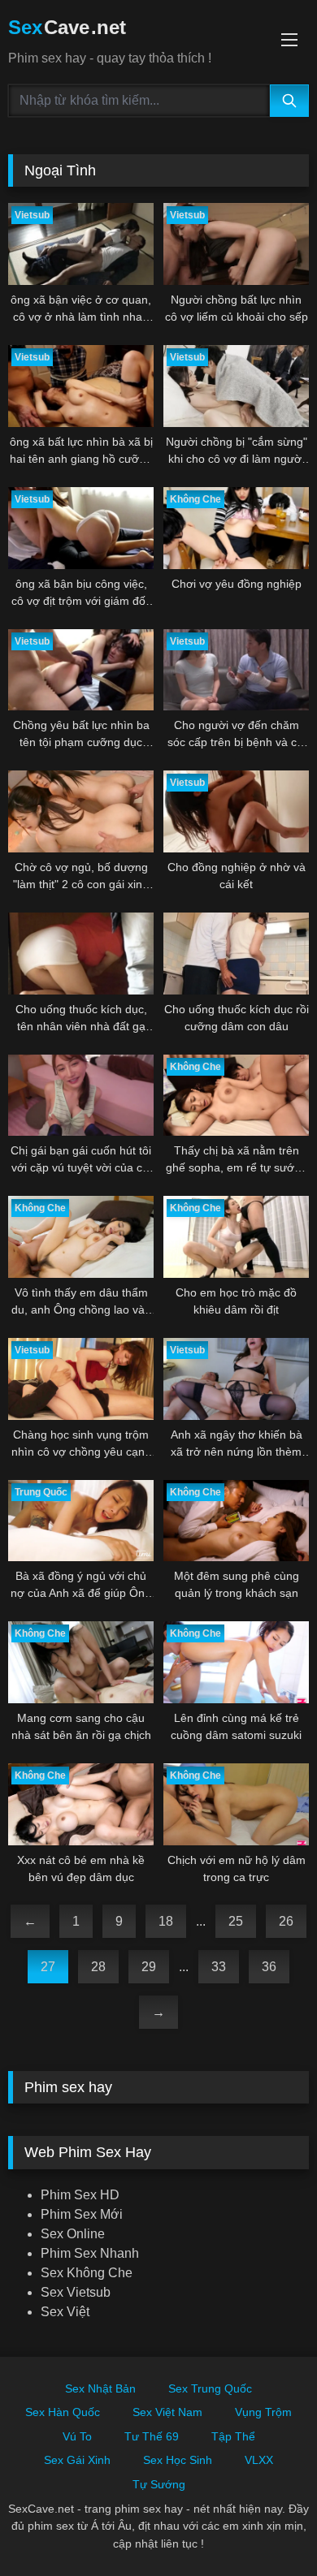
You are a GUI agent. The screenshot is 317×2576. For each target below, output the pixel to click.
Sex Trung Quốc (210, 2388)
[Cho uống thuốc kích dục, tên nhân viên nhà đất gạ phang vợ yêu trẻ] (81, 954)
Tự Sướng (159, 2484)
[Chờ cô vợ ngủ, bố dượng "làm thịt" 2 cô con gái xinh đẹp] (81, 811)
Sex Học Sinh (178, 2460)
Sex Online (73, 2234)
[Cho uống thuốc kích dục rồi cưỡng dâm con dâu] (236, 954)
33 (219, 1967)
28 (98, 1967)
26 (286, 1921)
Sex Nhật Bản (100, 2388)
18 (166, 1921)
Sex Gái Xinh (77, 2460)
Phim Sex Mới (82, 2214)
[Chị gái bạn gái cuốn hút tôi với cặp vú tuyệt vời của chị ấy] (81, 1096)
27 (48, 1967)
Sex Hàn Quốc (63, 2412)
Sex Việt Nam (167, 2412)
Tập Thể (233, 2436)
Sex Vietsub (76, 2292)
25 (236, 1921)
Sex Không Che (87, 2273)
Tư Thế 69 (152, 2436)
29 (149, 1967)
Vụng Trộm (263, 2412)
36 (269, 1967)
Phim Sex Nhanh (90, 2253)
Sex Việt (65, 2312)
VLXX (259, 2460)
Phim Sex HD (80, 2195)
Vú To (77, 2436)
